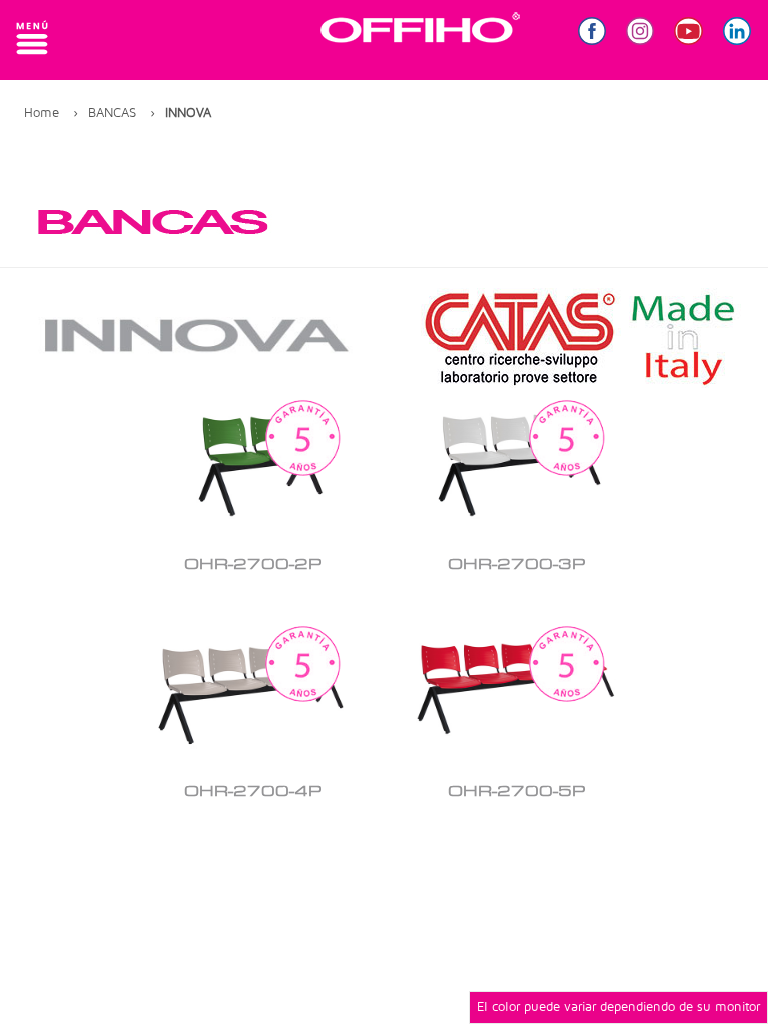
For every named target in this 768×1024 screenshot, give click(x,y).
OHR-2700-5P (516, 792)
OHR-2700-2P (252, 565)
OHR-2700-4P (252, 792)
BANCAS (112, 112)
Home (41, 112)
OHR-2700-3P (516, 565)
